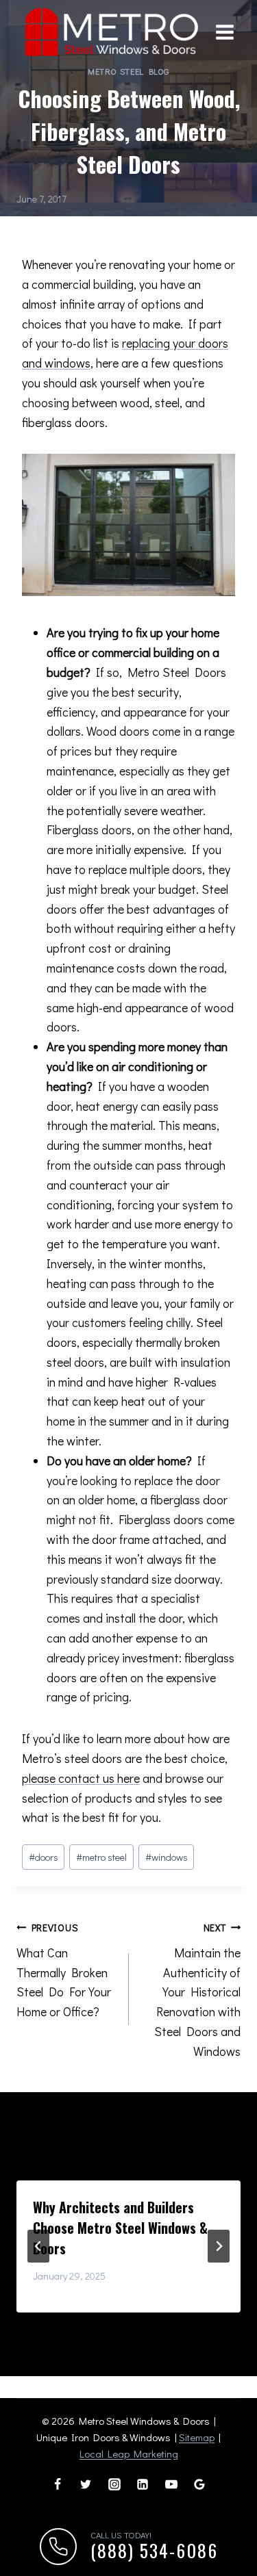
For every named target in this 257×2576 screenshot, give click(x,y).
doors (44, 1857)
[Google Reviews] (199, 2484)
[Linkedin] (143, 2484)
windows (167, 1857)
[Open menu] (224, 33)
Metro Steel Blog (128, 71)
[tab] (101, 2324)
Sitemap (197, 2437)
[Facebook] (58, 2484)
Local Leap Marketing (129, 2453)
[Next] (219, 2246)
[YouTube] (171, 2484)
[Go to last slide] (38, 2246)
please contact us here (81, 1778)
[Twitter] (86, 2484)
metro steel (101, 1857)
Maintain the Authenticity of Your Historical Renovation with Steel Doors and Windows (197, 1990)
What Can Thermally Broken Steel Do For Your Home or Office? (64, 1970)
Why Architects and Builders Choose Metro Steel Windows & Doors (120, 2228)
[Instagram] (114, 2484)
